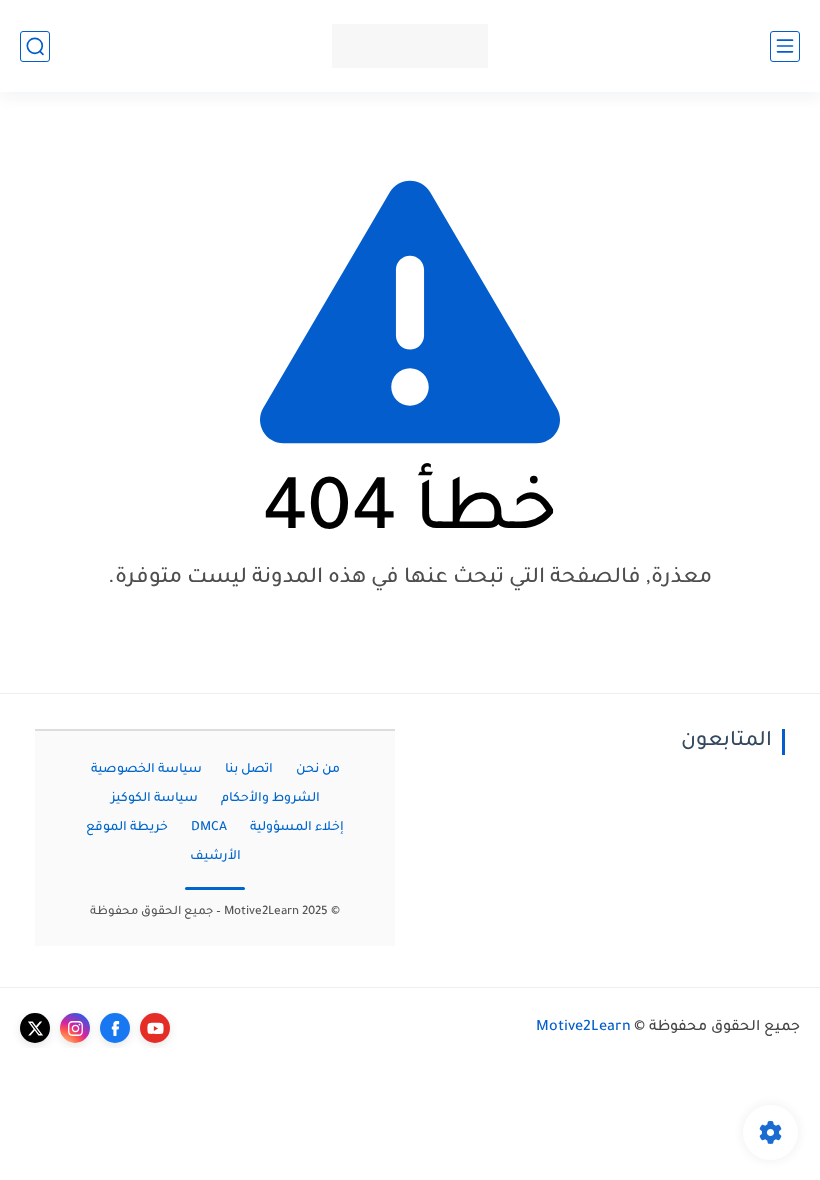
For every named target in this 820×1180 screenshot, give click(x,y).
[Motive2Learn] (410, 46)
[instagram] (75, 1028)
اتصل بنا (249, 770)
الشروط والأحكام (270, 799)
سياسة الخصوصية (146, 770)
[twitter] (35, 1028)
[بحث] (35, 46)
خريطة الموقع (127, 828)
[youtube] (155, 1028)
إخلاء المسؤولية (297, 828)
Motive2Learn (583, 1028)
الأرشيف (215, 857)
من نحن (318, 770)
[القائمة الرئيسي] (785, 46)
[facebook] (115, 1028)
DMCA (209, 828)
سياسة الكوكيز (154, 799)
